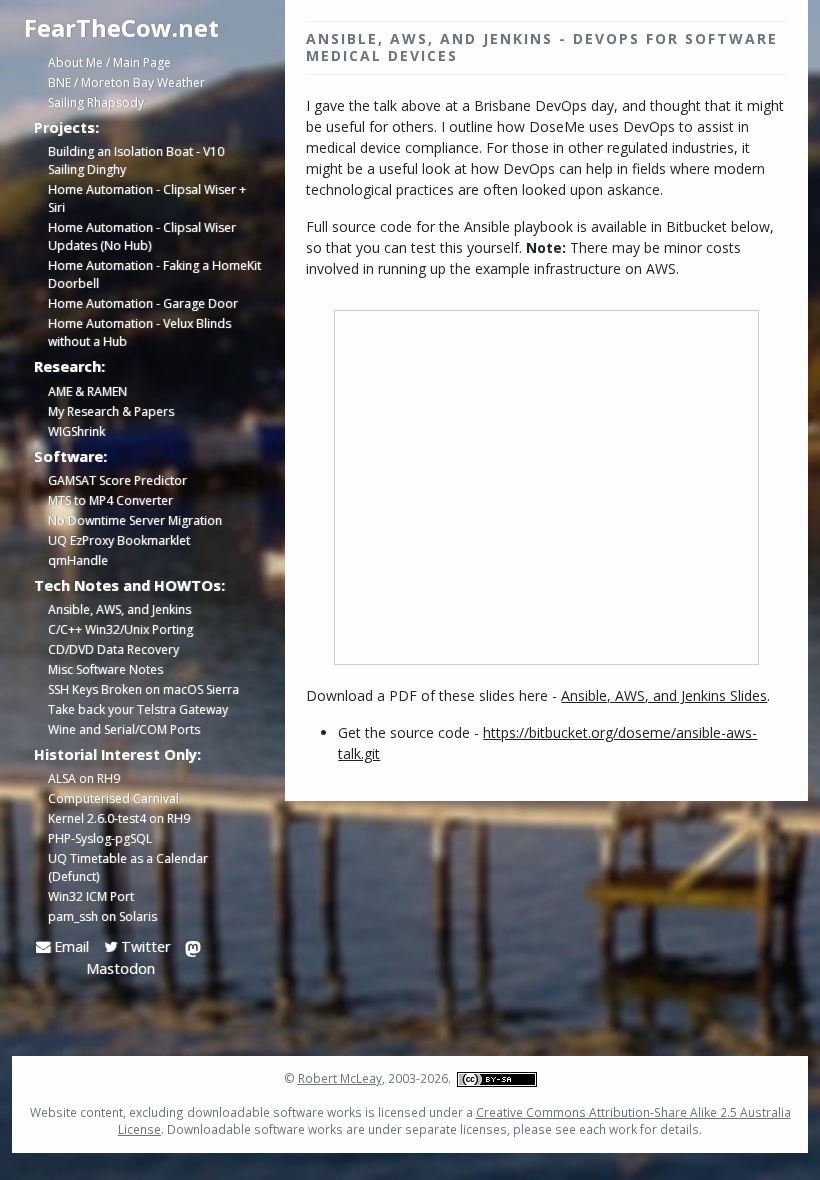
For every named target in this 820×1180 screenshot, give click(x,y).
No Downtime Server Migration (135, 520)
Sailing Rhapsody (96, 102)
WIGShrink (76, 431)
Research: (69, 366)
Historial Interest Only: (117, 754)
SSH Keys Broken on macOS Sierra (143, 689)
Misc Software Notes (105, 669)
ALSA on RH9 (84, 778)
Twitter (143, 946)
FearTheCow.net (121, 27)
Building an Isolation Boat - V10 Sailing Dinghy (136, 160)
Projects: (66, 127)
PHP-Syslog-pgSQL (100, 838)
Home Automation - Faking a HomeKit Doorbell (154, 274)
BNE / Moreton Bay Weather (126, 82)
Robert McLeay (340, 1078)
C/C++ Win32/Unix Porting (120, 629)
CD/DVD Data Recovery (113, 649)
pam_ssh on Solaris (102, 916)
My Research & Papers (111, 411)
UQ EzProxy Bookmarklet (119, 540)
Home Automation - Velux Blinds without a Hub (139, 332)
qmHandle (78, 560)
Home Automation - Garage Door (143, 303)
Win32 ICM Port (91, 896)
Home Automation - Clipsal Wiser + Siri (147, 198)
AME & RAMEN (87, 391)
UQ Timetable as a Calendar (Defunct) (128, 867)
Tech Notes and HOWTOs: (129, 585)
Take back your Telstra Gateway (138, 709)
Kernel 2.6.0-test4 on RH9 (119, 818)
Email (69, 946)
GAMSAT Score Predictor (117, 480)
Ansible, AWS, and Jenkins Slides (664, 695)
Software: (70, 456)
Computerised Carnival (113, 798)
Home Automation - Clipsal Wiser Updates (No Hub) (142, 236)
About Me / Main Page (109, 62)
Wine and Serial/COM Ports (124, 729)
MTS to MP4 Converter (110, 500)
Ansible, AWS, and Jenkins (119, 609)
